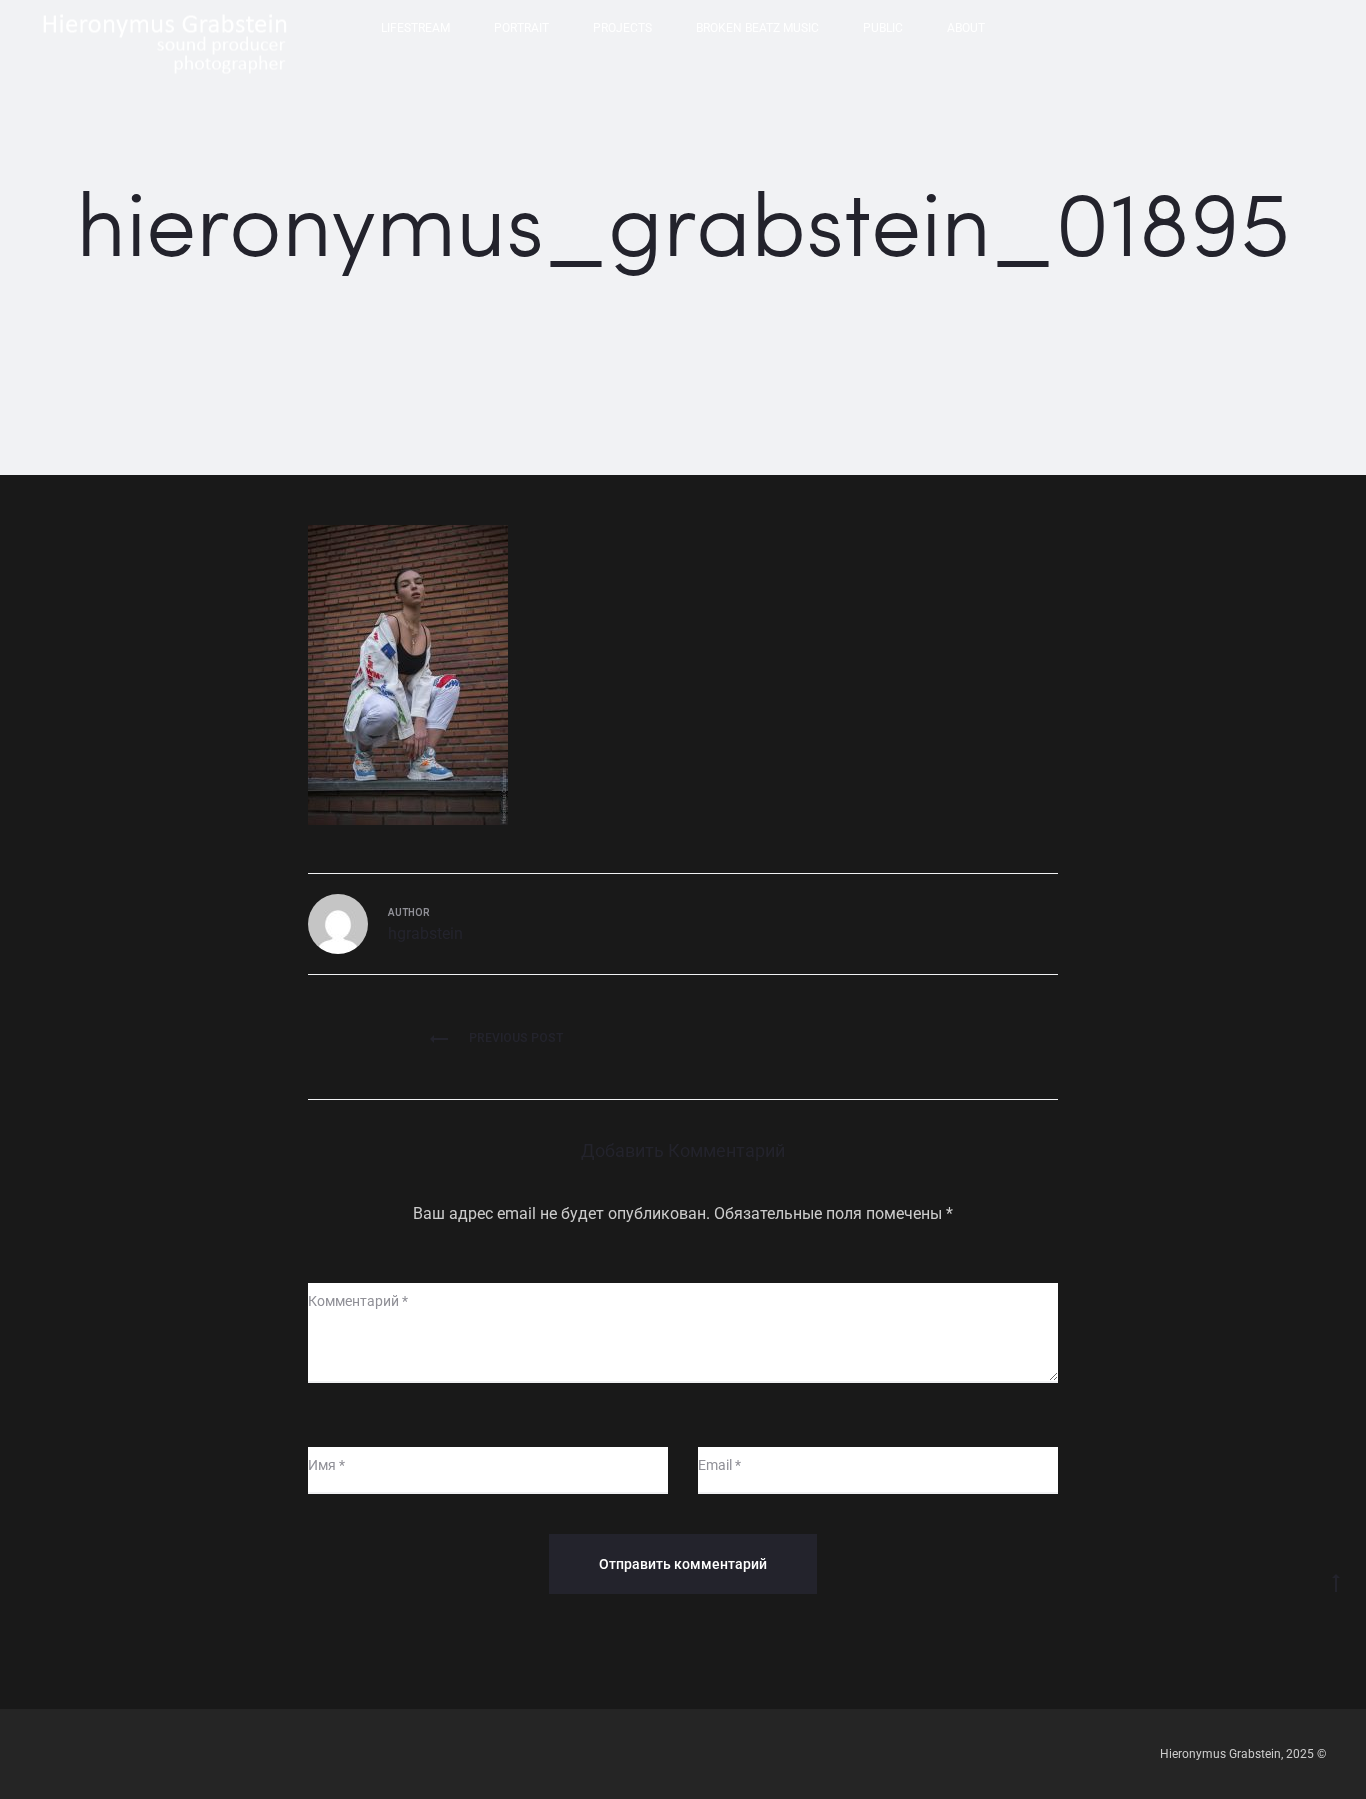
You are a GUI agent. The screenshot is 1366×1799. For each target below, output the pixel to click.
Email (719, 1465)
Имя (326, 1465)
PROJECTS (622, 28)
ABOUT (966, 28)
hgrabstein (425, 933)
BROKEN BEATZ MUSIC (757, 28)
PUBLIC (883, 28)
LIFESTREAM (415, 28)
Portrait (521, 28)
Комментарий (358, 1301)
